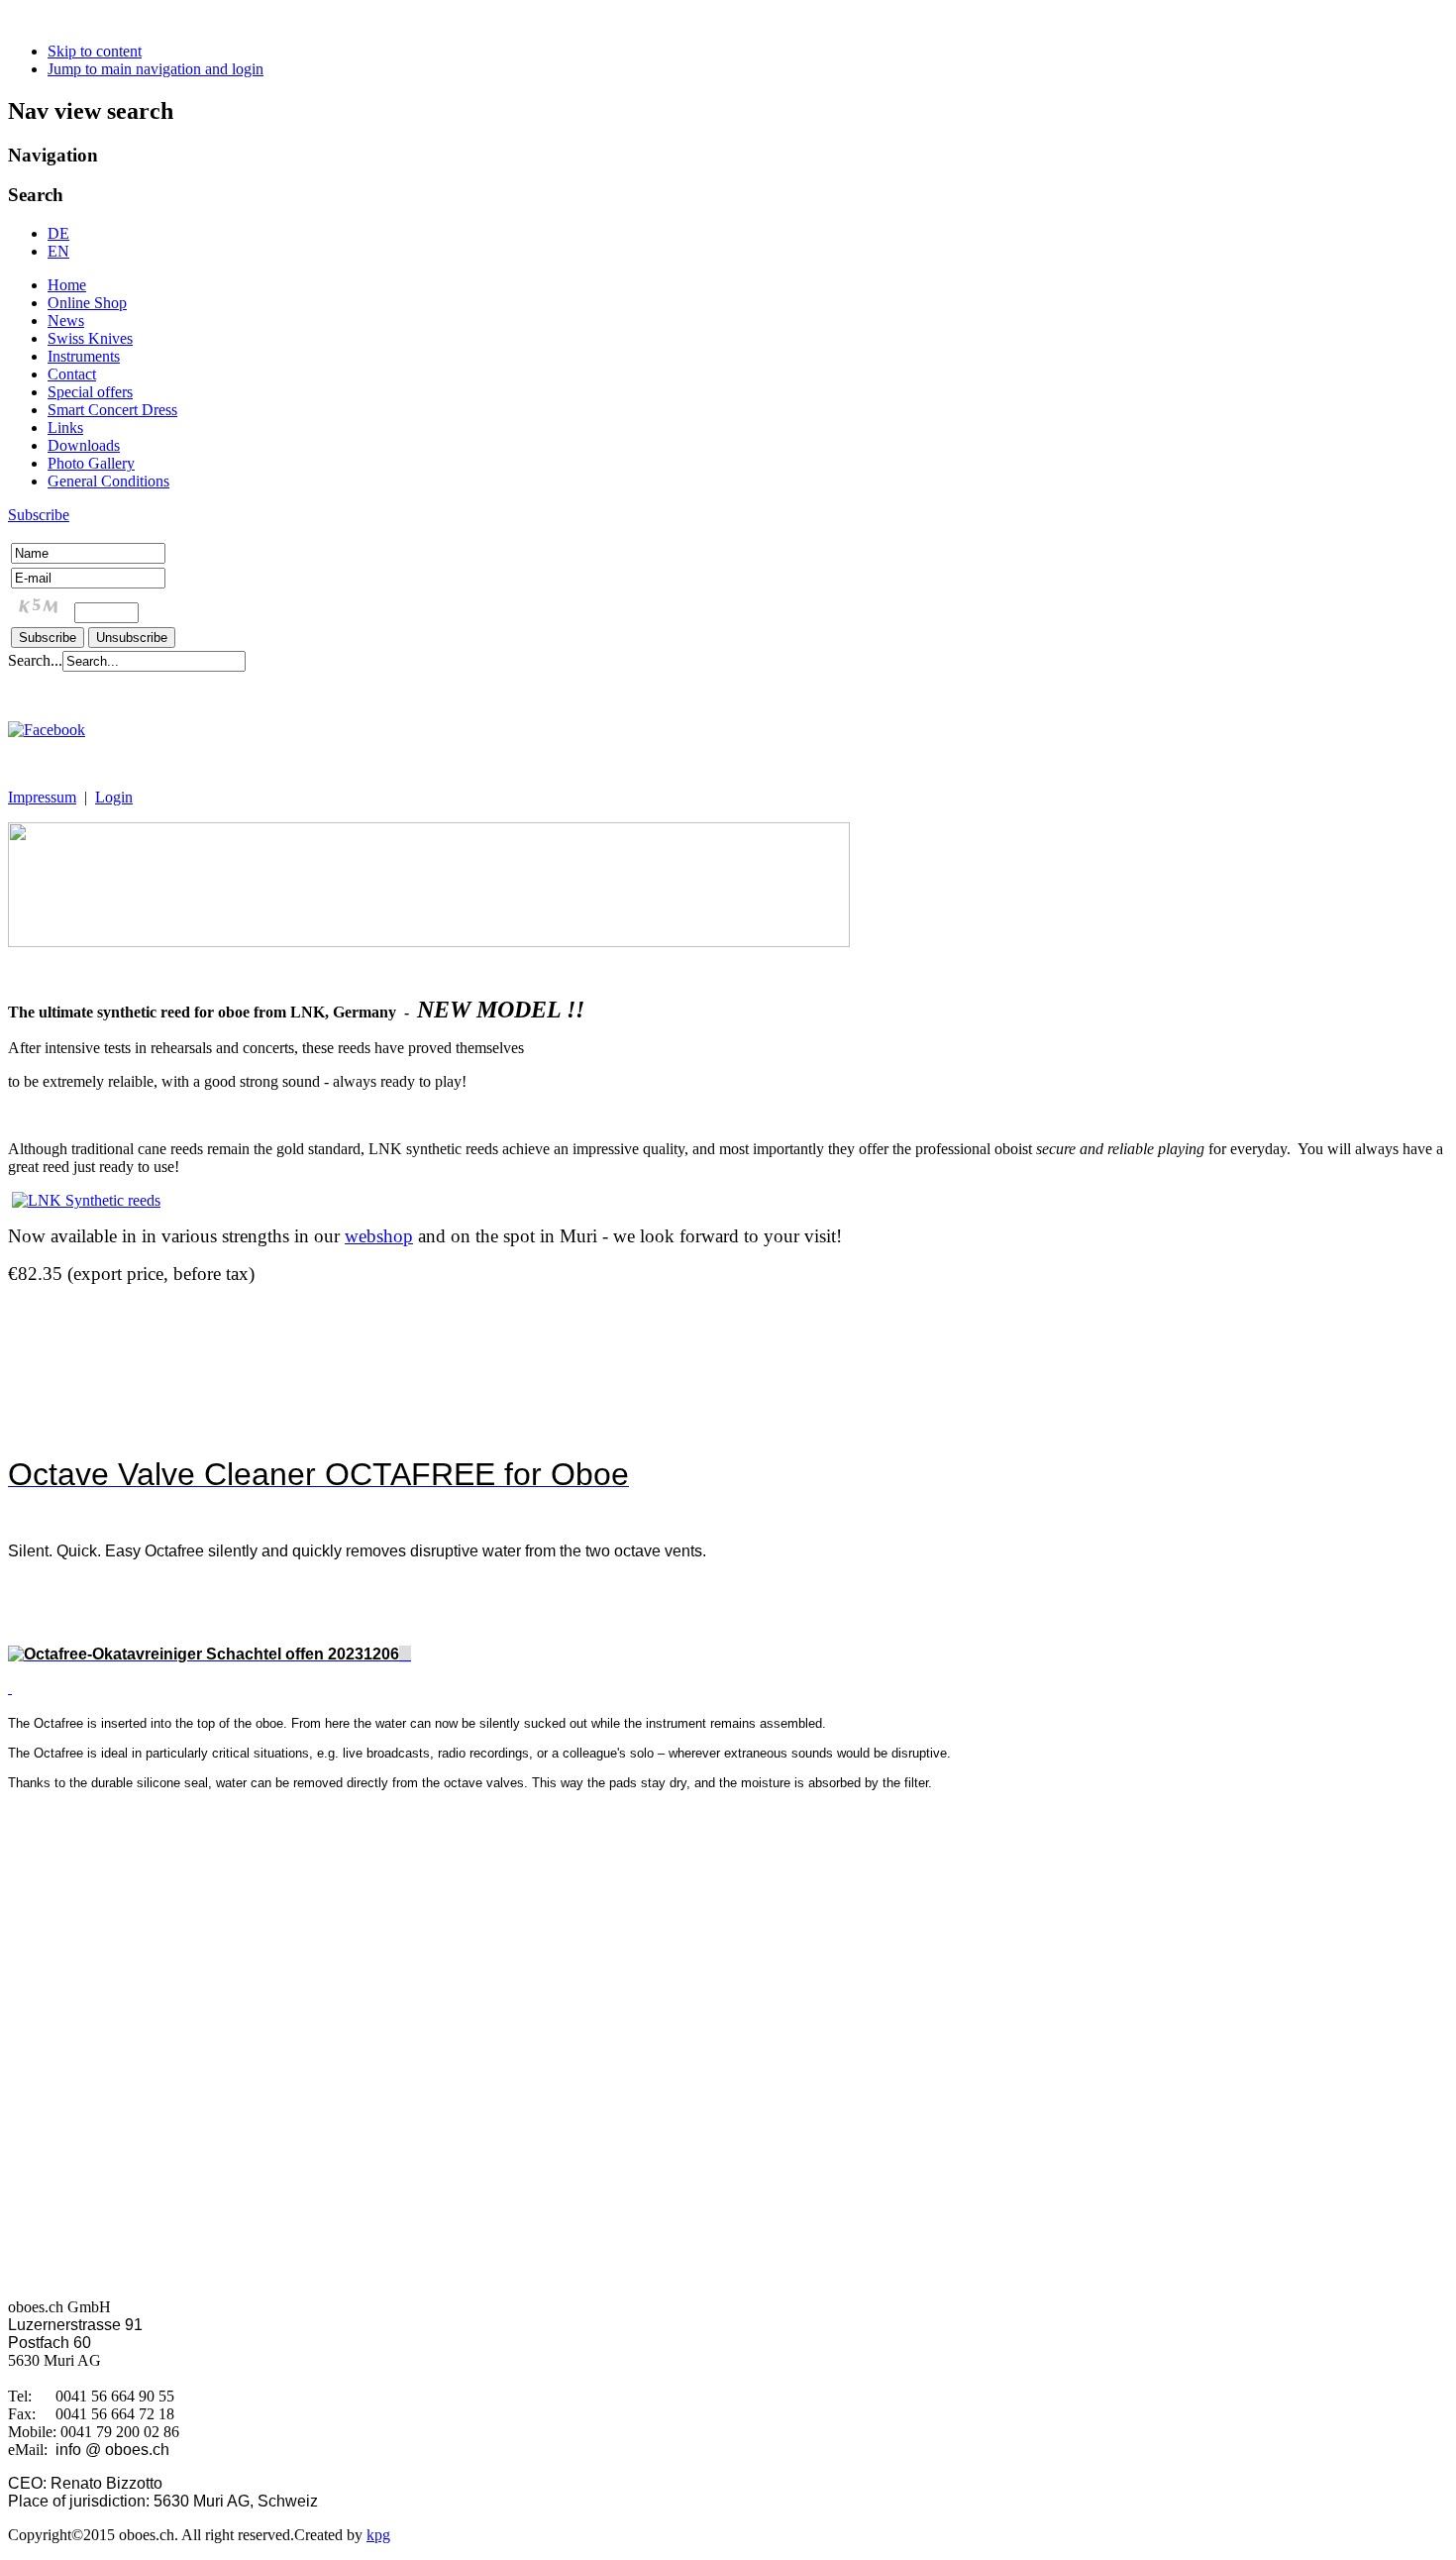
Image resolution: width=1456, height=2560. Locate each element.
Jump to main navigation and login (156, 69)
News (66, 320)
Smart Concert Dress (112, 410)
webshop (379, 1236)
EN (58, 251)
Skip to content (95, 51)
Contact (72, 374)
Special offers (90, 392)
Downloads (84, 445)
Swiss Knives (90, 338)
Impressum (42, 797)
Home (67, 285)
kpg (378, 2535)
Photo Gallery (91, 463)
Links (65, 427)
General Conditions (108, 481)
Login (114, 797)
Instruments (84, 356)
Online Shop (87, 303)
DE (58, 233)
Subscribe (39, 515)
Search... (35, 660)
